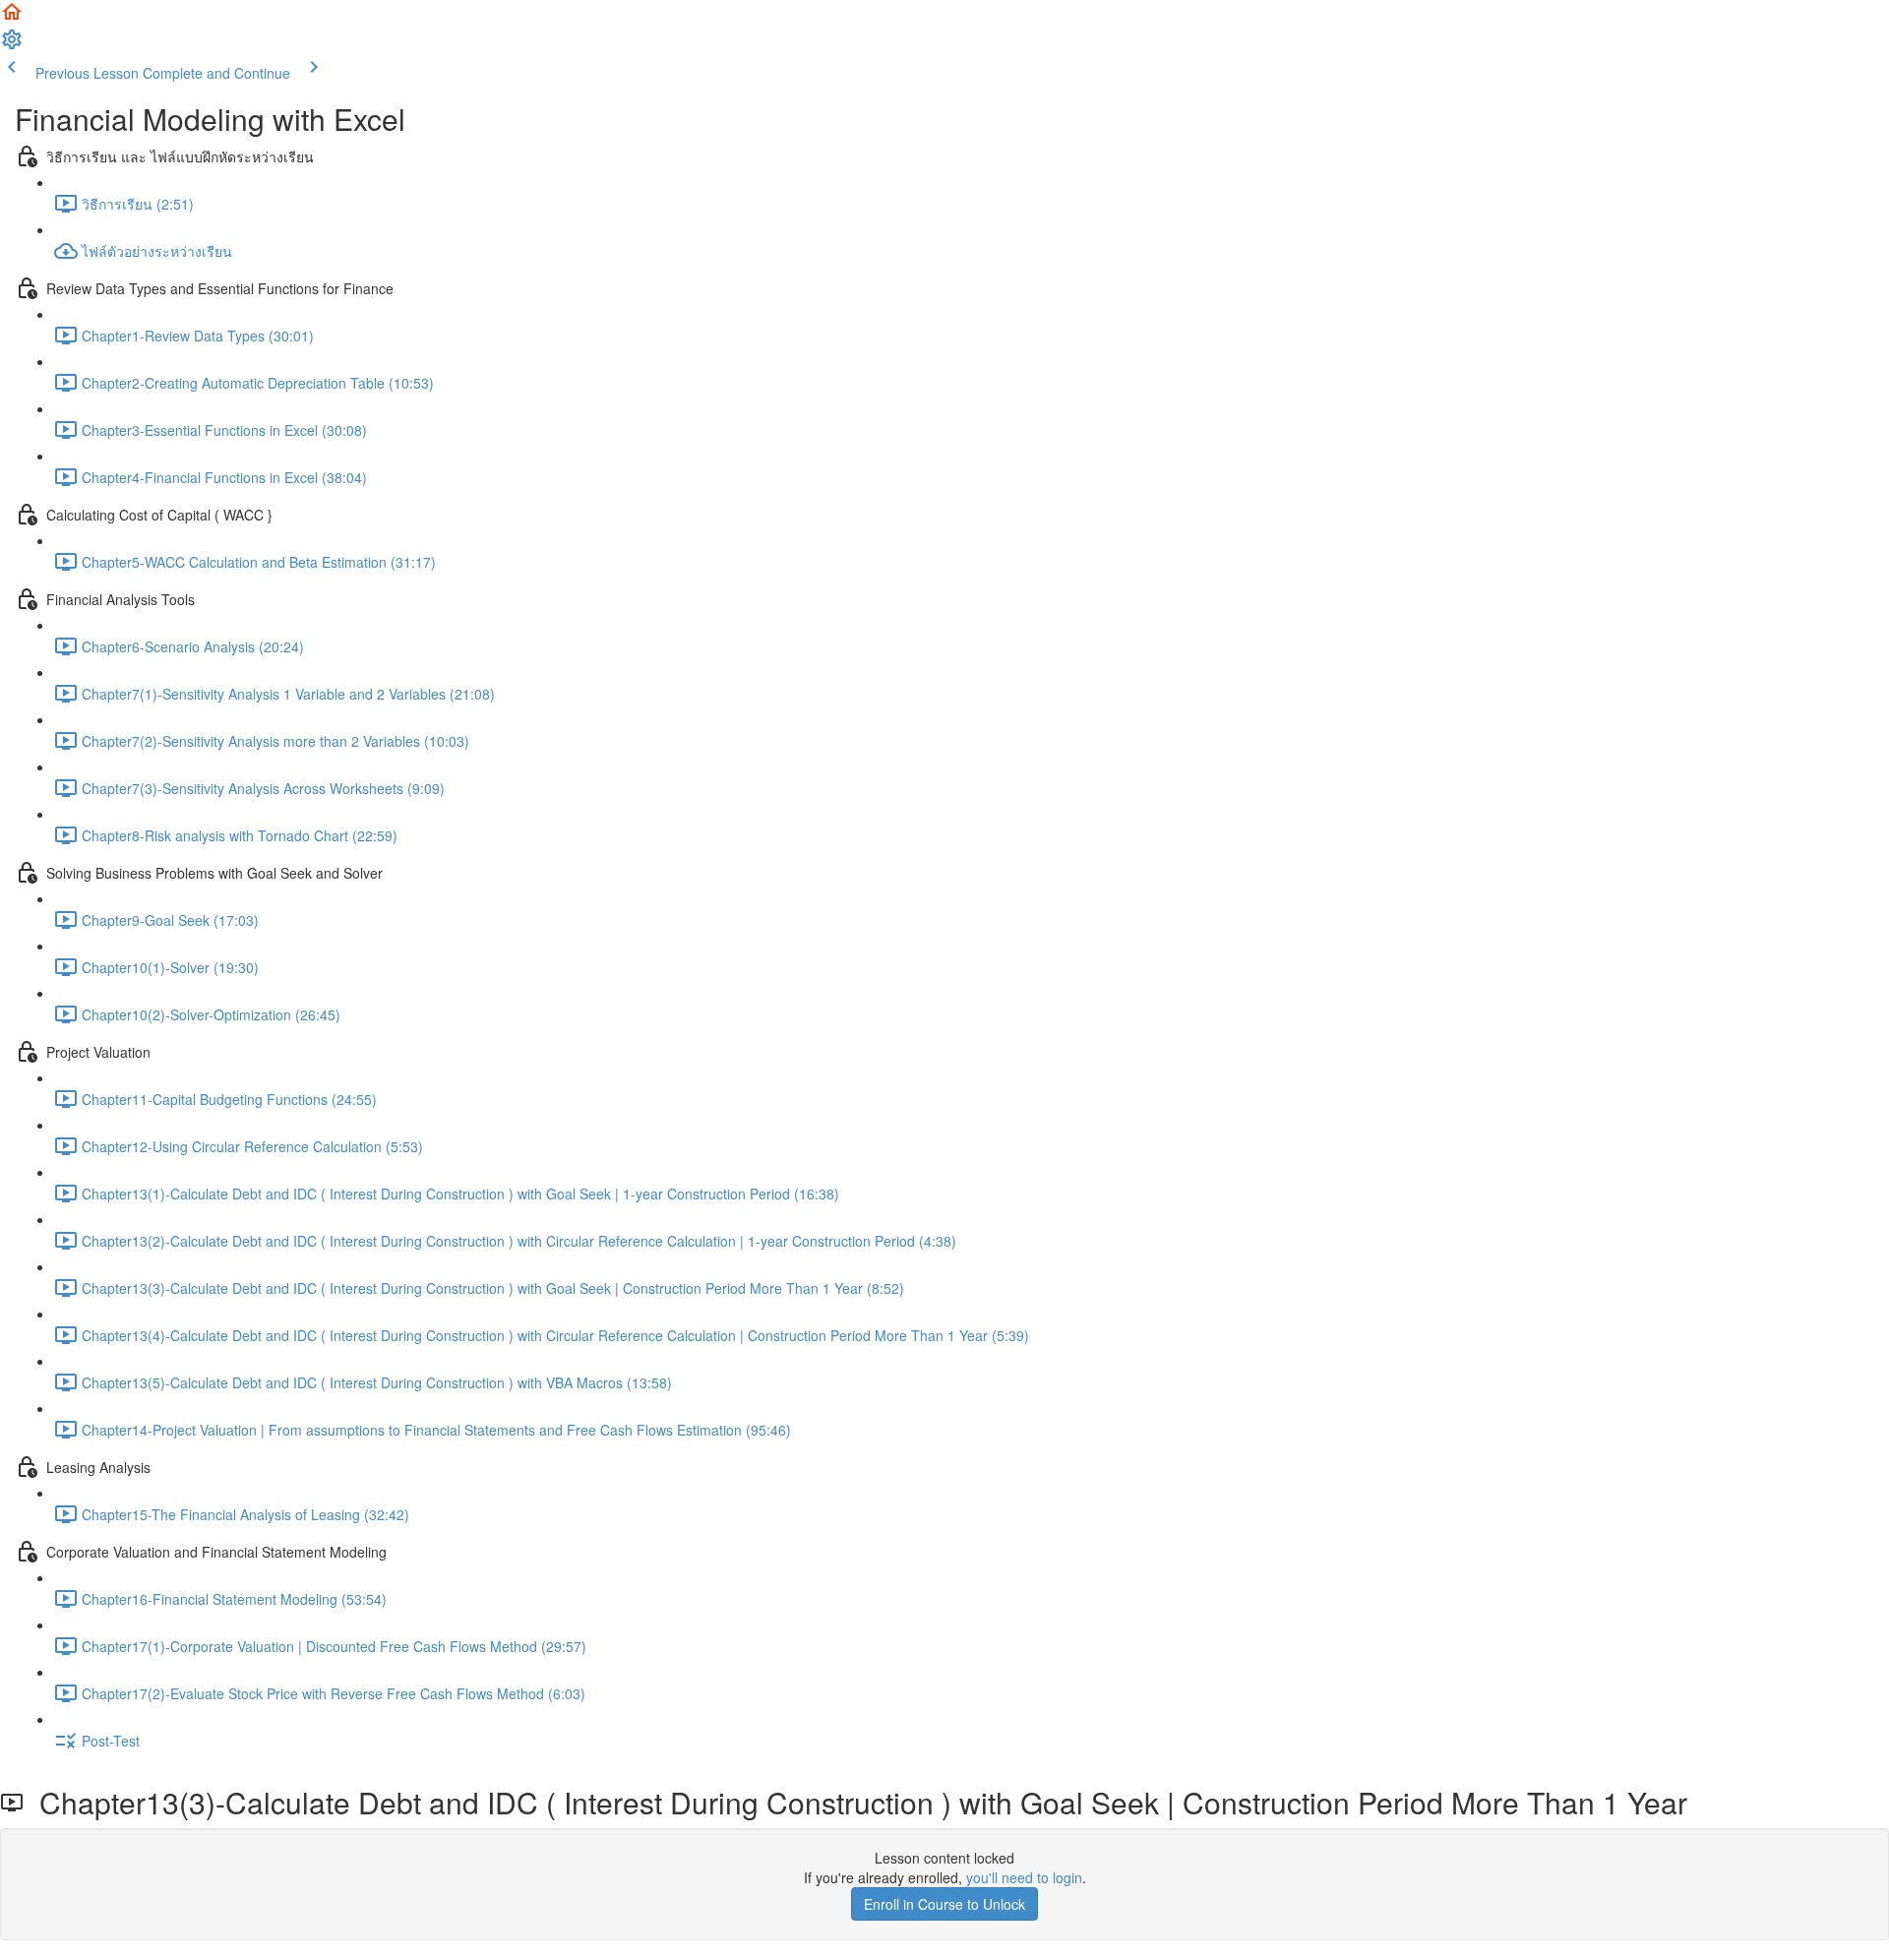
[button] (12, 18)
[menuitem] (12, 45)
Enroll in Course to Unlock (944, 1904)
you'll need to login (1024, 1877)
